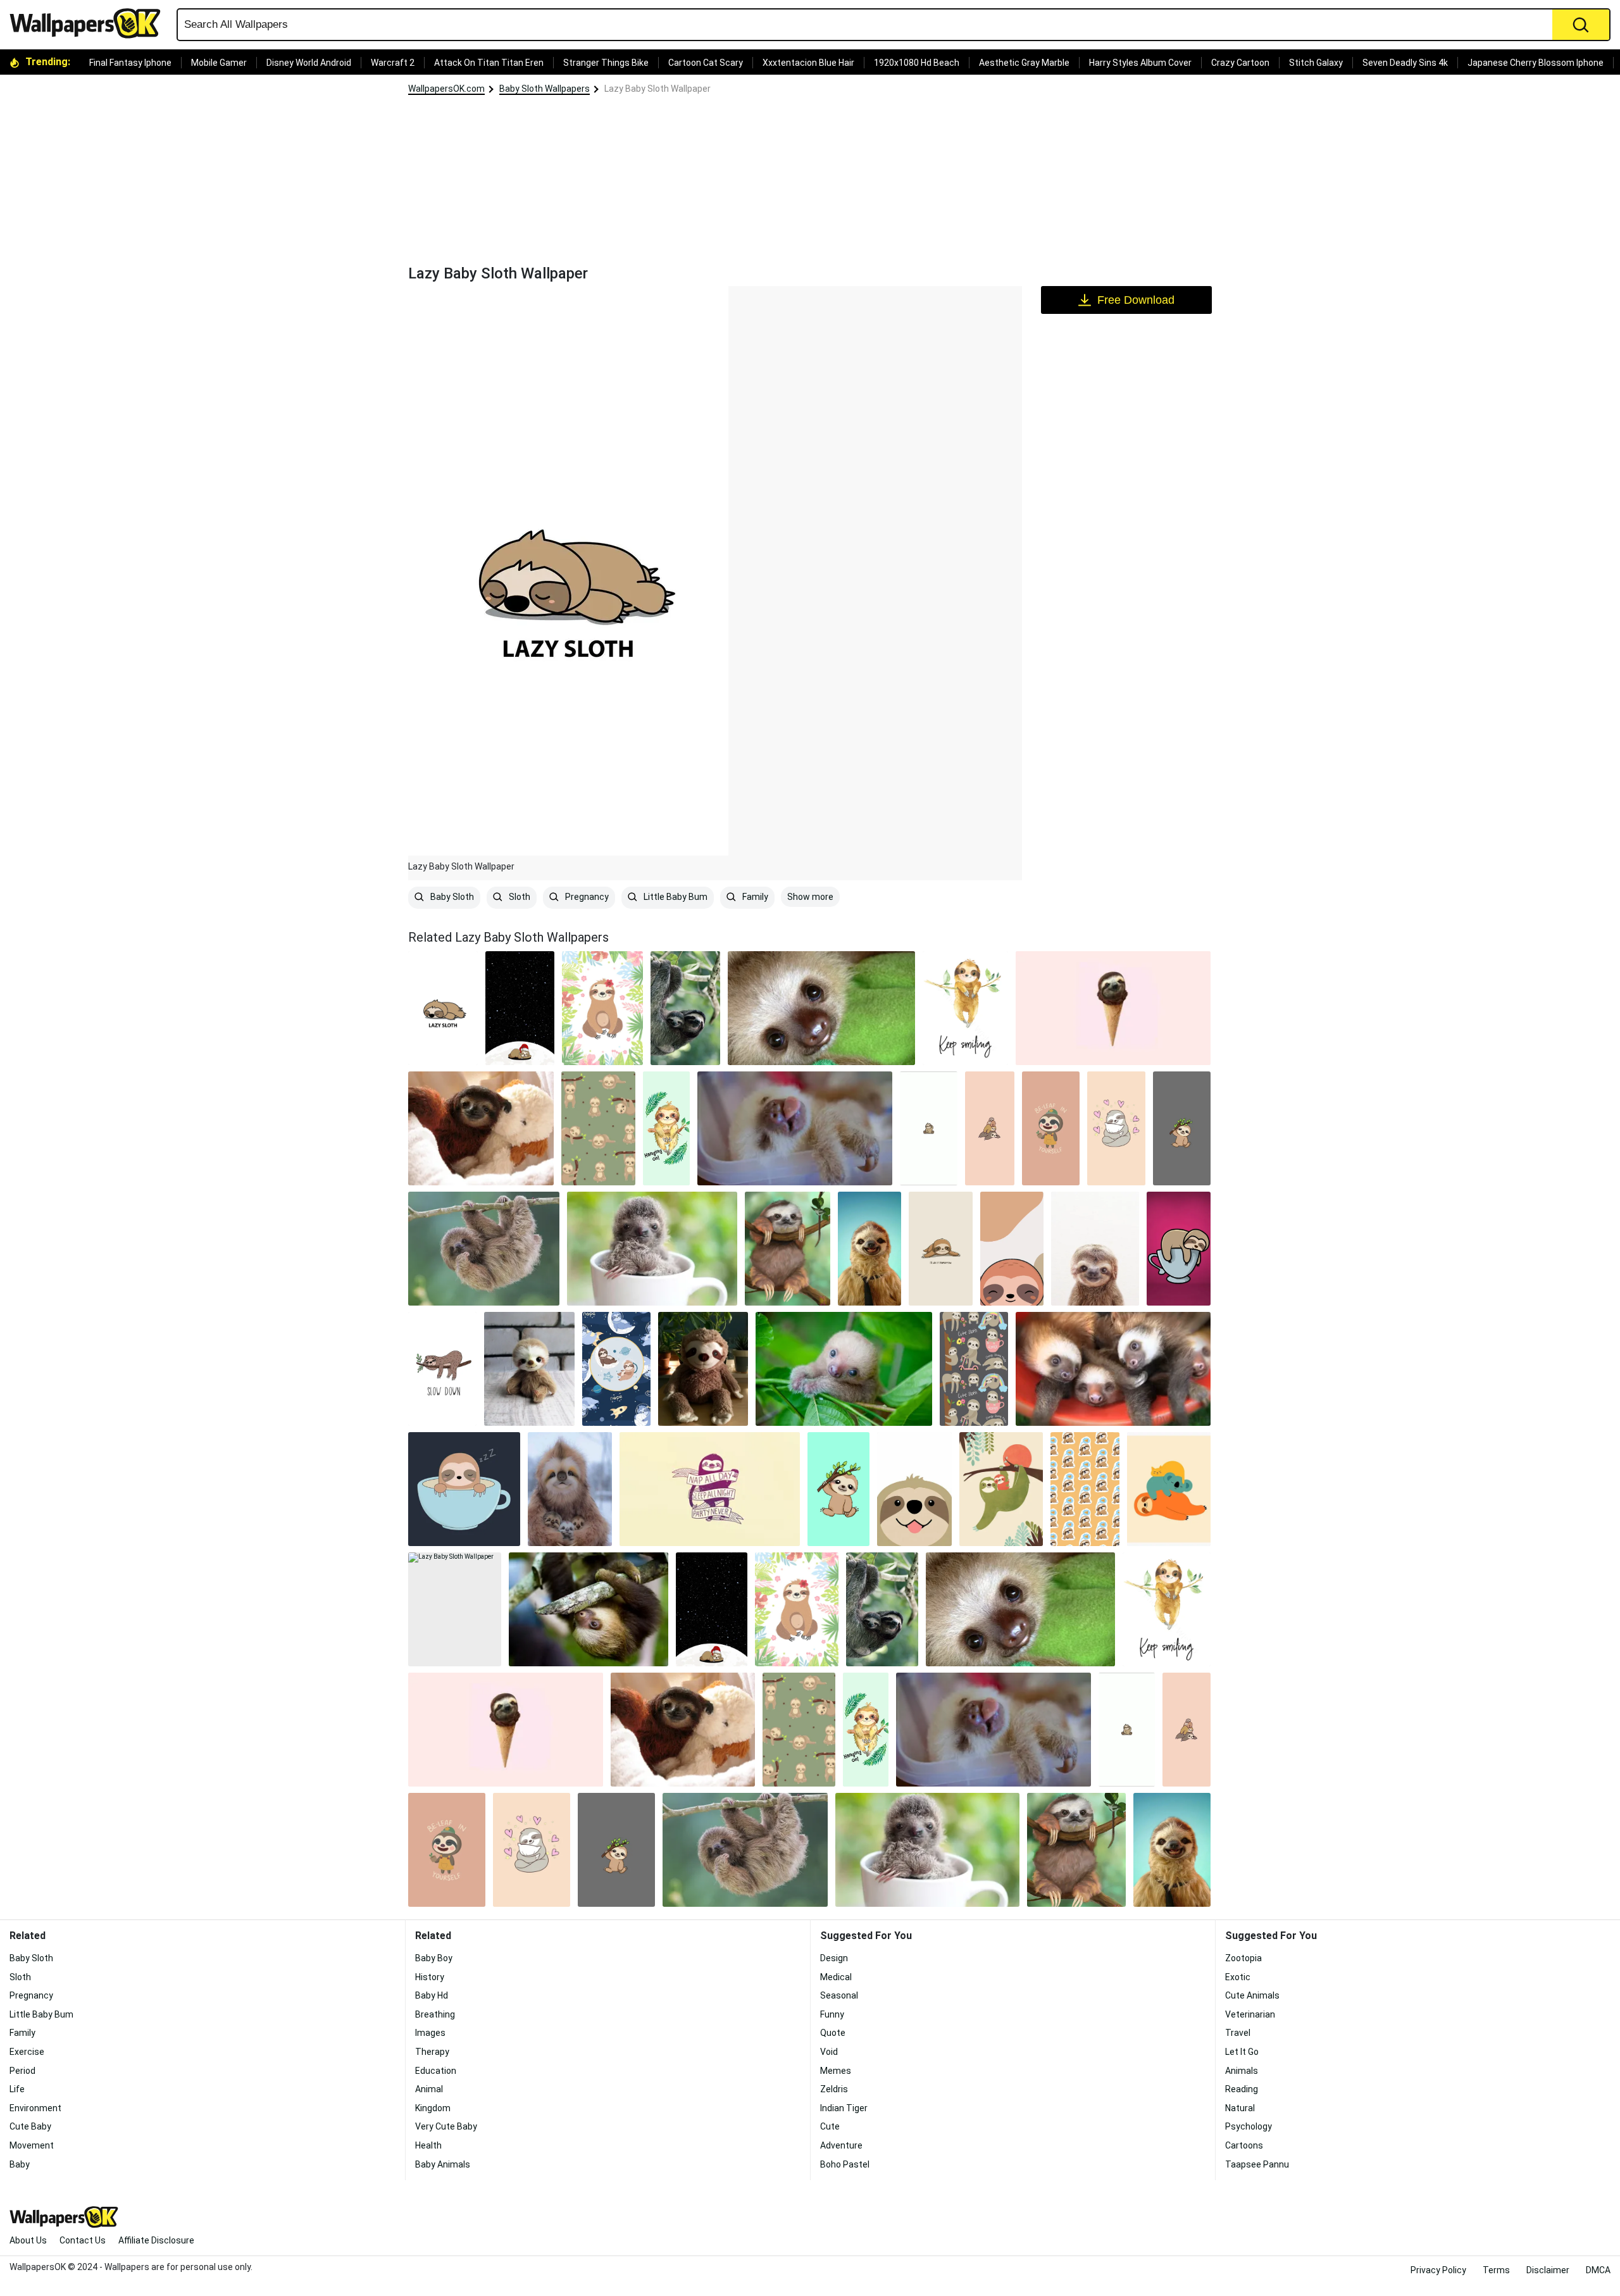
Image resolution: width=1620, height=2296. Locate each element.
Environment (35, 2108)
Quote (833, 2033)
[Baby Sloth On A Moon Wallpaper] (520, 1008)
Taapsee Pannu (1257, 2164)
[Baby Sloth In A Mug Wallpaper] (652, 1249)
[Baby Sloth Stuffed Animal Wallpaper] (529, 1369)
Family (754, 897)
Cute (830, 2126)
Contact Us (83, 2240)
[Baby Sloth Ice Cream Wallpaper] (1113, 1008)
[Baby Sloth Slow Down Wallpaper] (442, 1369)
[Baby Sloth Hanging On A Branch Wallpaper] (484, 1249)
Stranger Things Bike (606, 63)
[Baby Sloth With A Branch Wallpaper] (1182, 1128)
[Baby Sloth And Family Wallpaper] (990, 1128)
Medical (836, 1977)
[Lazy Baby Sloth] (443, 1008)
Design (834, 1958)
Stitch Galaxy (1316, 63)
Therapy (432, 2052)
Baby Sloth (451, 897)
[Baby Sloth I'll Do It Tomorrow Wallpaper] (941, 1249)
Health (428, 2145)
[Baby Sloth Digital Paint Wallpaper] (787, 1249)
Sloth (519, 897)
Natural (1240, 2108)
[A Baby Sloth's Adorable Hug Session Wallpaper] (1116, 1128)
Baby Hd (432, 1995)
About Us (28, 2240)
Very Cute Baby (446, 2126)
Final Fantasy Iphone (130, 63)
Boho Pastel (845, 2164)
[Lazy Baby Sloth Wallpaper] (455, 1609)
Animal (429, 2089)
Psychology (1249, 2126)
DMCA (1598, 2270)
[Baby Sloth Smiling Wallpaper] (1095, 1249)
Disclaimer (1548, 2270)
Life (17, 2089)
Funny (832, 2014)
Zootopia (1243, 1958)
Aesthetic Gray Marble (1024, 63)
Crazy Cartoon (1240, 63)
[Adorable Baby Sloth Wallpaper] (821, 1008)
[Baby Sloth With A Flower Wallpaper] (602, 1008)
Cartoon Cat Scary (706, 63)
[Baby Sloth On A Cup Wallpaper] (1179, 1249)
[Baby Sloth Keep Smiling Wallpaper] (965, 1008)
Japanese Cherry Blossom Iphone (1536, 63)
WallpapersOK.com (446, 89)
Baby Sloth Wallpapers (545, 89)
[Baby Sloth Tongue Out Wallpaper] (914, 1489)
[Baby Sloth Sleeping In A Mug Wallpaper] (464, 1489)
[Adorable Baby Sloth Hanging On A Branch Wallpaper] (598, 1128)
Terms (1496, 2270)
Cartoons (1244, 2145)
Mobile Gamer (219, 63)
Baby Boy (434, 1958)
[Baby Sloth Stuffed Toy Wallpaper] (703, 1369)
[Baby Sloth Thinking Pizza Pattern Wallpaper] (1085, 1489)
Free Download (1136, 300)
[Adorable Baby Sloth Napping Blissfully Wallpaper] (710, 1489)
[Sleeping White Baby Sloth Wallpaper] (795, 1128)
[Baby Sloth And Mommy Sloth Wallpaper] (685, 1008)
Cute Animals (1252, 1995)
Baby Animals (443, 2164)
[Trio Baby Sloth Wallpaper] (570, 1489)
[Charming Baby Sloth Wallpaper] (838, 1489)
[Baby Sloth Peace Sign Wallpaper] (929, 1128)
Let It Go (1242, 2052)
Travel (1238, 2033)
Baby (20, 2164)
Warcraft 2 (393, 63)
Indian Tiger (844, 2108)
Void (829, 2052)
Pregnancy (586, 897)
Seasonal (839, 1995)
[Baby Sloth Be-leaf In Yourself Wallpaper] (1051, 1128)
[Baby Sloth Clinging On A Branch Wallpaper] (589, 1609)
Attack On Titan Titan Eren (489, 63)
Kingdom (433, 2108)
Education (436, 2071)
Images (430, 2033)
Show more (810, 897)
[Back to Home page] (90, 23)
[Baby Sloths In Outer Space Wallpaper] (616, 1369)
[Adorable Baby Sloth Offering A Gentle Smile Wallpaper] (1012, 1249)
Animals (1242, 2071)
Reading (1242, 2089)
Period (22, 2071)
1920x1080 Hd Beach (917, 63)
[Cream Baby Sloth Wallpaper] (844, 1369)
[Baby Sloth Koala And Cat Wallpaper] (1169, 1489)
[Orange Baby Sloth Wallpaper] (1001, 1489)
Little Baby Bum (675, 897)
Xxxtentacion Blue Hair (808, 63)
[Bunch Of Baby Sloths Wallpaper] (1113, 1369)
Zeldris (834, 2089)
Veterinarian (1250, 2014)
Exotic (1238, 1977)
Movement (32, 2145)
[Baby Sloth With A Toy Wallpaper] (481, 1128)
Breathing (435, 2014)
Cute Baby (30, 2126)
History (430, 1977)
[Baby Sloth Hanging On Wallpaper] (666, 1128)
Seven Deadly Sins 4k (1405, 63)
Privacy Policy (1438, 2270)
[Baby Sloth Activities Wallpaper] (974, 1369)
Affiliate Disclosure (156, 2240)
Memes (836, 2071)
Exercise (27, 2052)
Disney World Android (309, 63)
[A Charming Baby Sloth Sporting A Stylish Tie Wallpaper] (870, 1249)
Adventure (841, 2145)
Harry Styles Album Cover (1140, 63)
